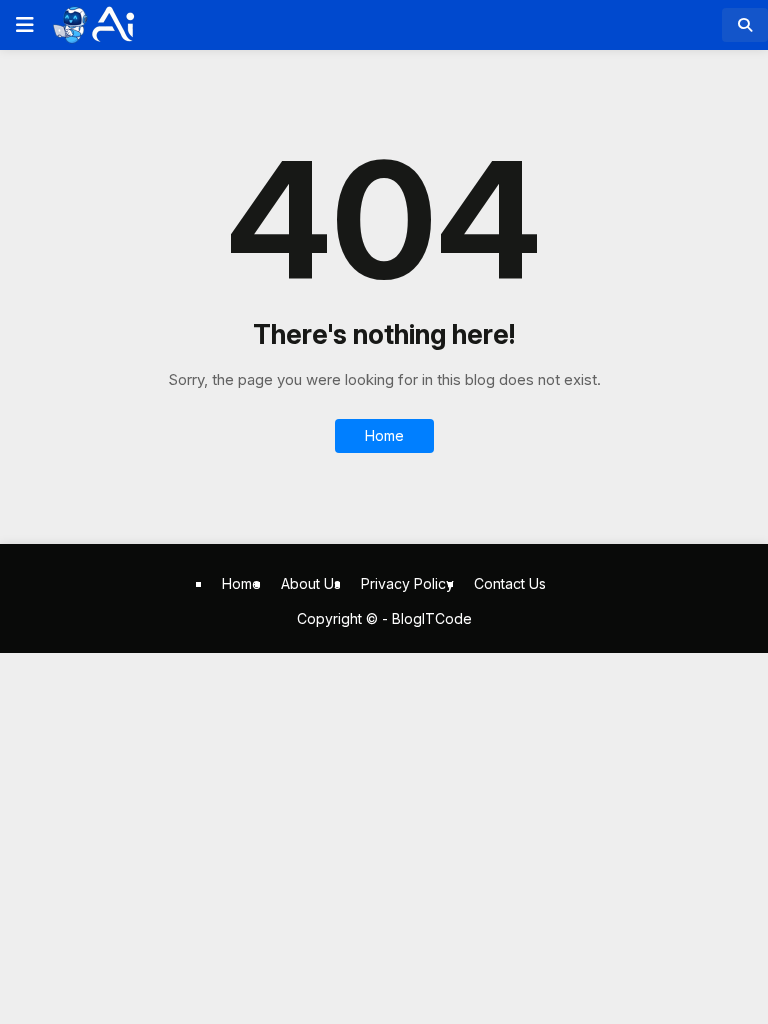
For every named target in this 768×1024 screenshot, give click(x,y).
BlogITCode (432, 618)
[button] (23, 25)
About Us (311, 583)
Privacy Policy (407, 583)
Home (384, 435)
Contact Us (510, 583)
